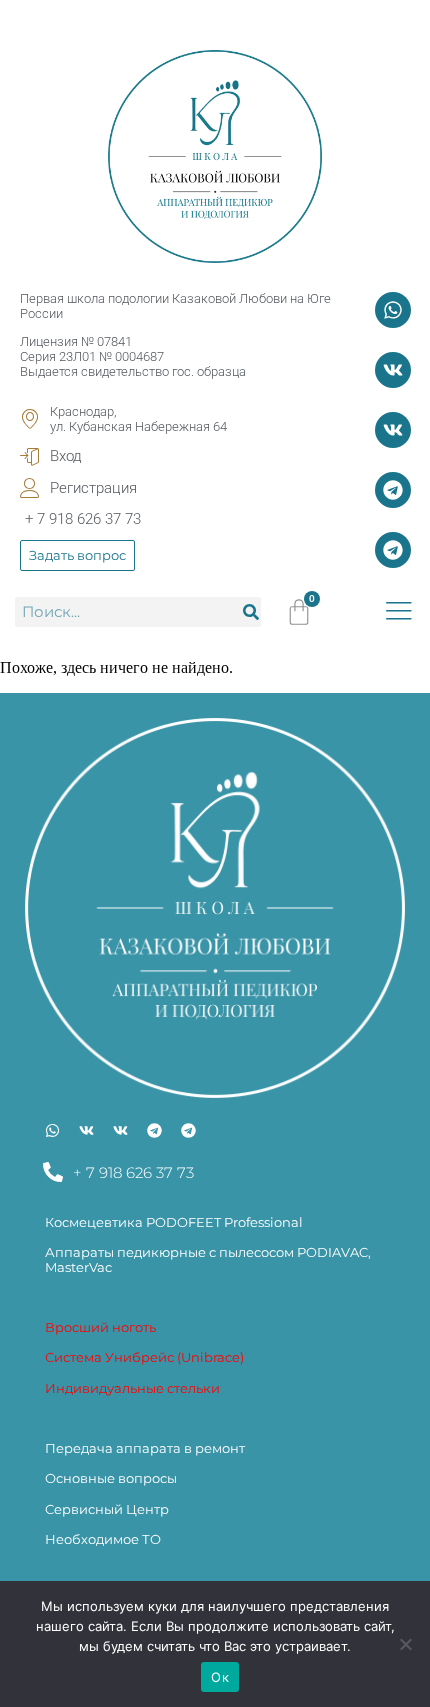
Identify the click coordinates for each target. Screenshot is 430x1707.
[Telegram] (393, 490)
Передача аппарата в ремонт (145, 1448)
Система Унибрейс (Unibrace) (144, 1357)
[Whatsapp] (393, 310)
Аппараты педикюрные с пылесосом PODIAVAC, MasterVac (208, 1259)
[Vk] (393, 370)
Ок (220, 1677)
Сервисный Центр (107, 1509)
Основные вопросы (111, 1478)
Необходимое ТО (103, 1539)
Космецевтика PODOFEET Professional (174, 1222)
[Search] (251, 612)
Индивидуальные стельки (132, 1388)
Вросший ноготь (100, 1327)
